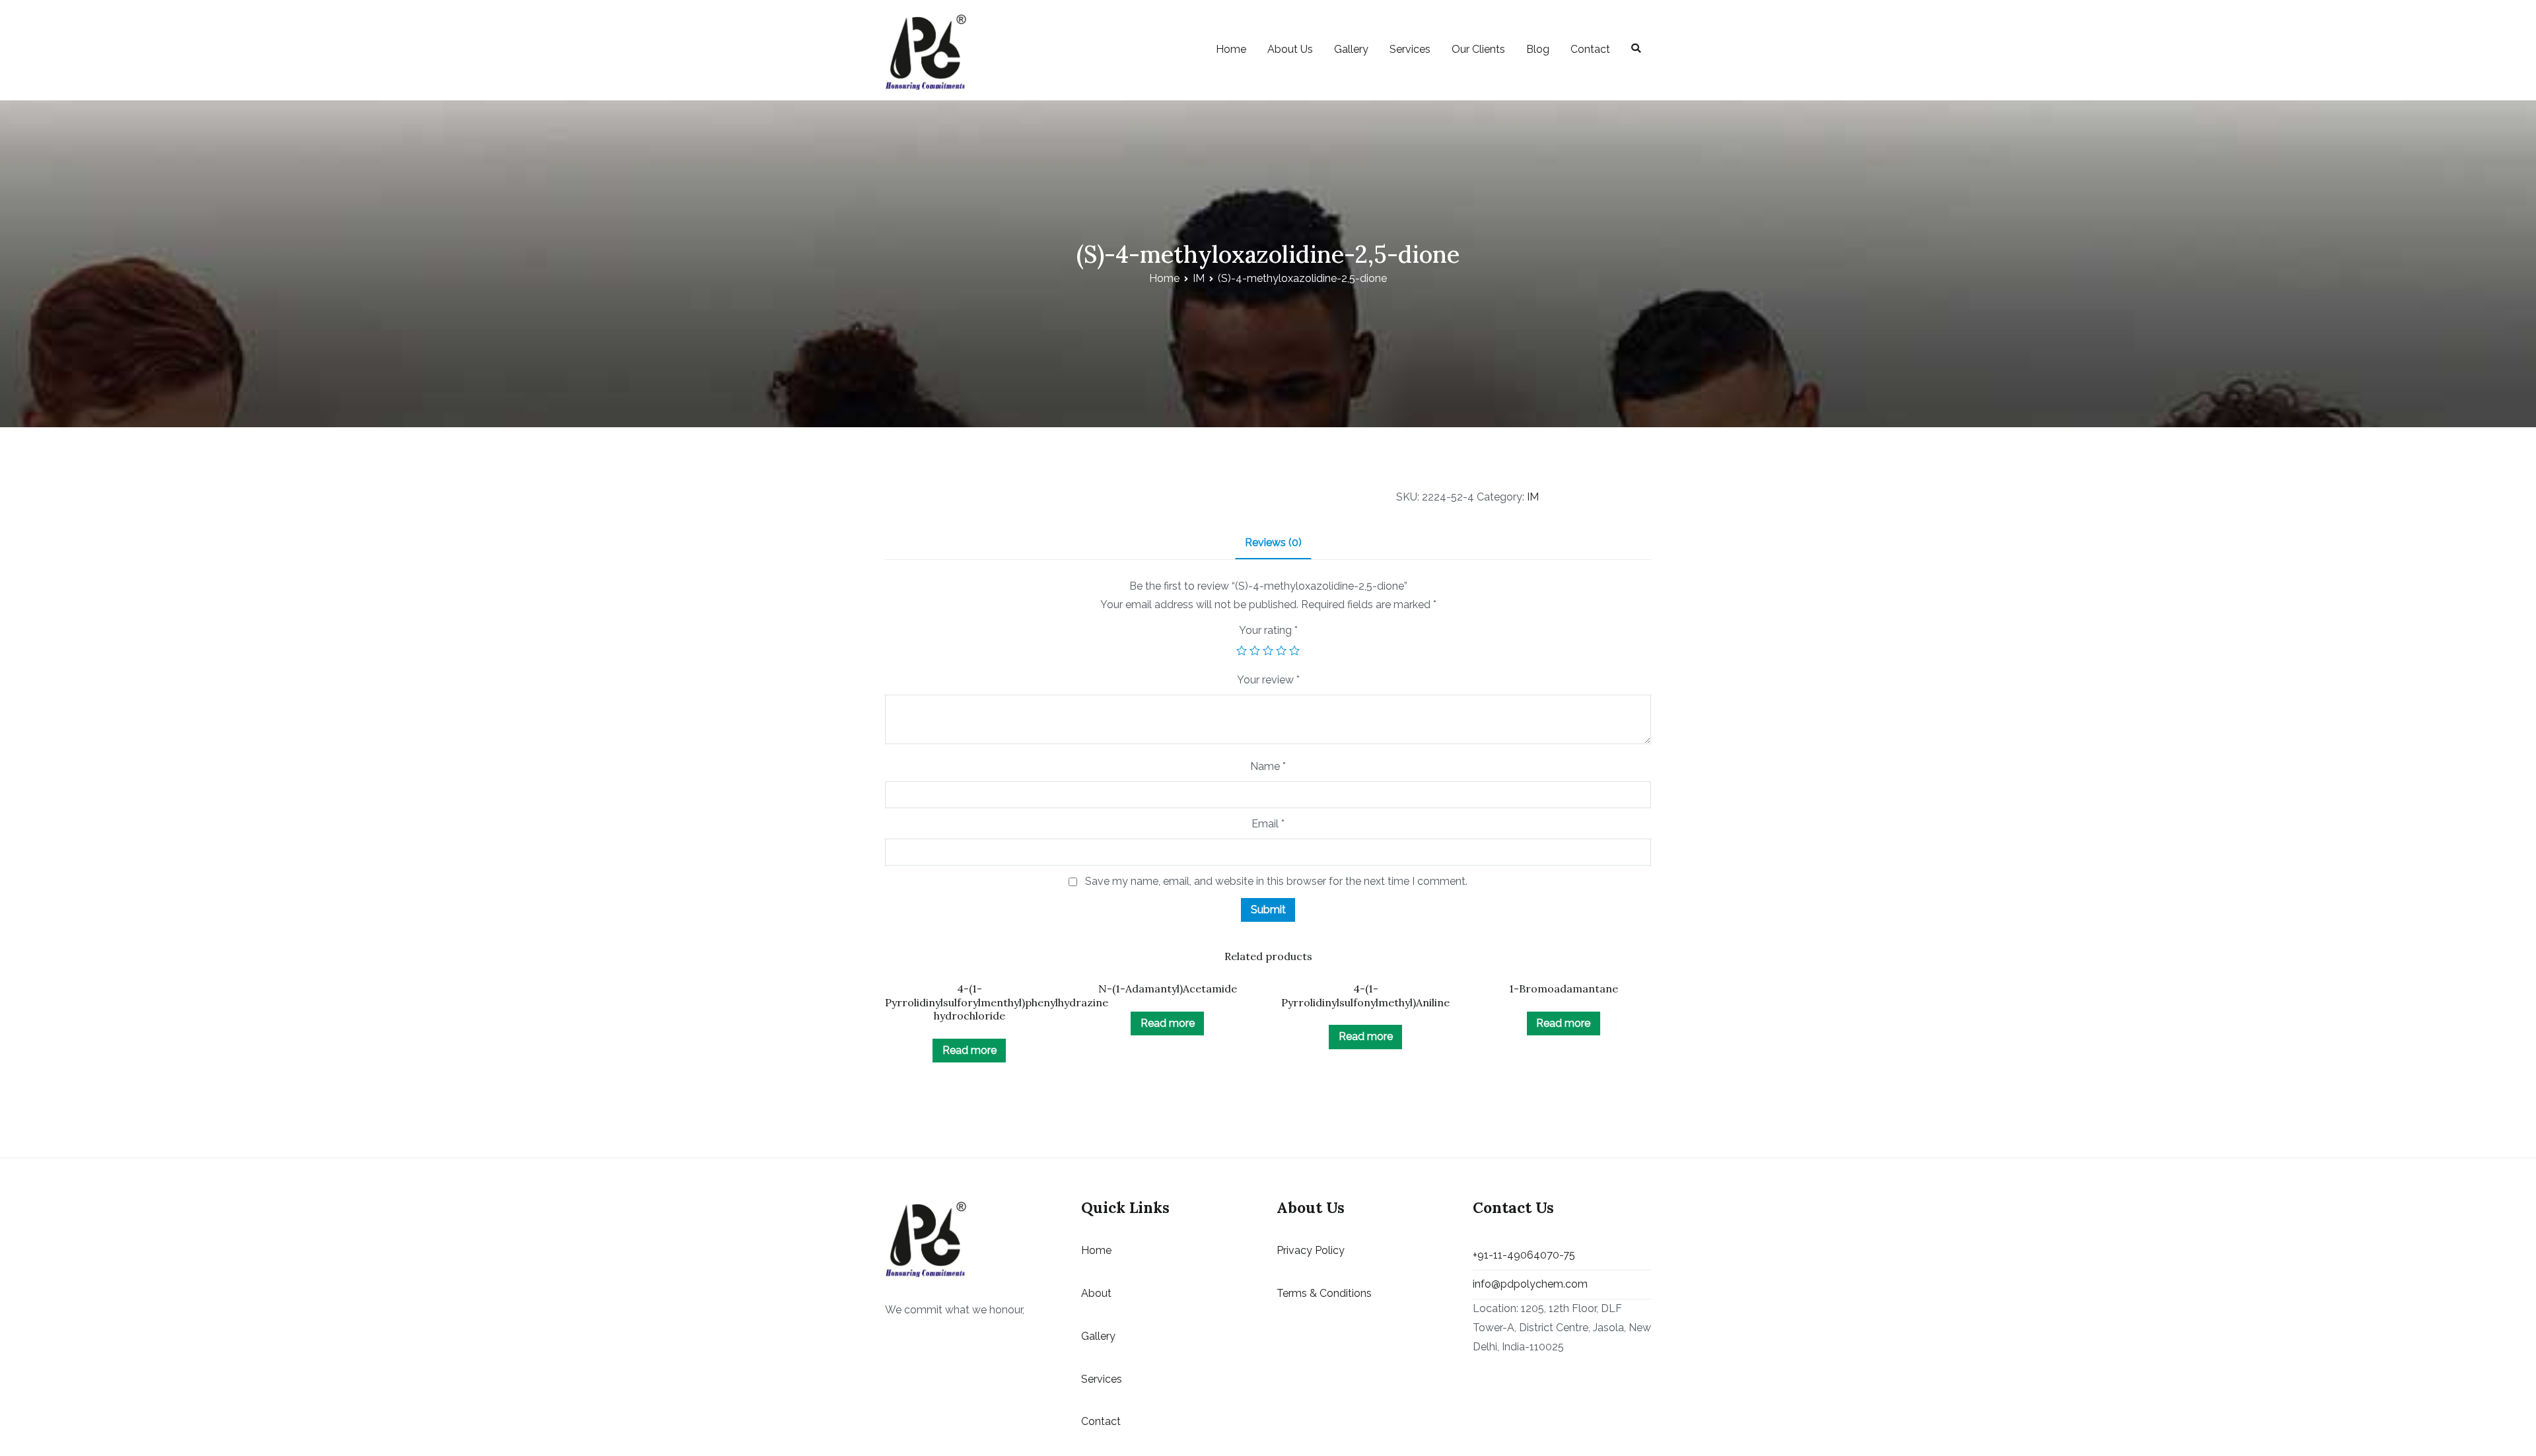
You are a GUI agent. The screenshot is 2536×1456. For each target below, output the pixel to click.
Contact (1590, 49)
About (1096, 1293)
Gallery (1351, 49)
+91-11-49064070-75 (1524, 1255)
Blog (1538, 49)
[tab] (1273, 544)
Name (1268, 766)
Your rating (1268, 630)
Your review (1268, 680)
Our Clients (1478, 49)
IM (1199, 278)
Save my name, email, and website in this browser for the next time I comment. (1276, 881)
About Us (1290, 49)
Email (1268, 824)
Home (1231, 49)
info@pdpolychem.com (1530, 1284)
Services (1410, 49)
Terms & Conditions (1324, 1293)
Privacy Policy (1311, 1250)
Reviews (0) (1273, 542)
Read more (969, 1050)
